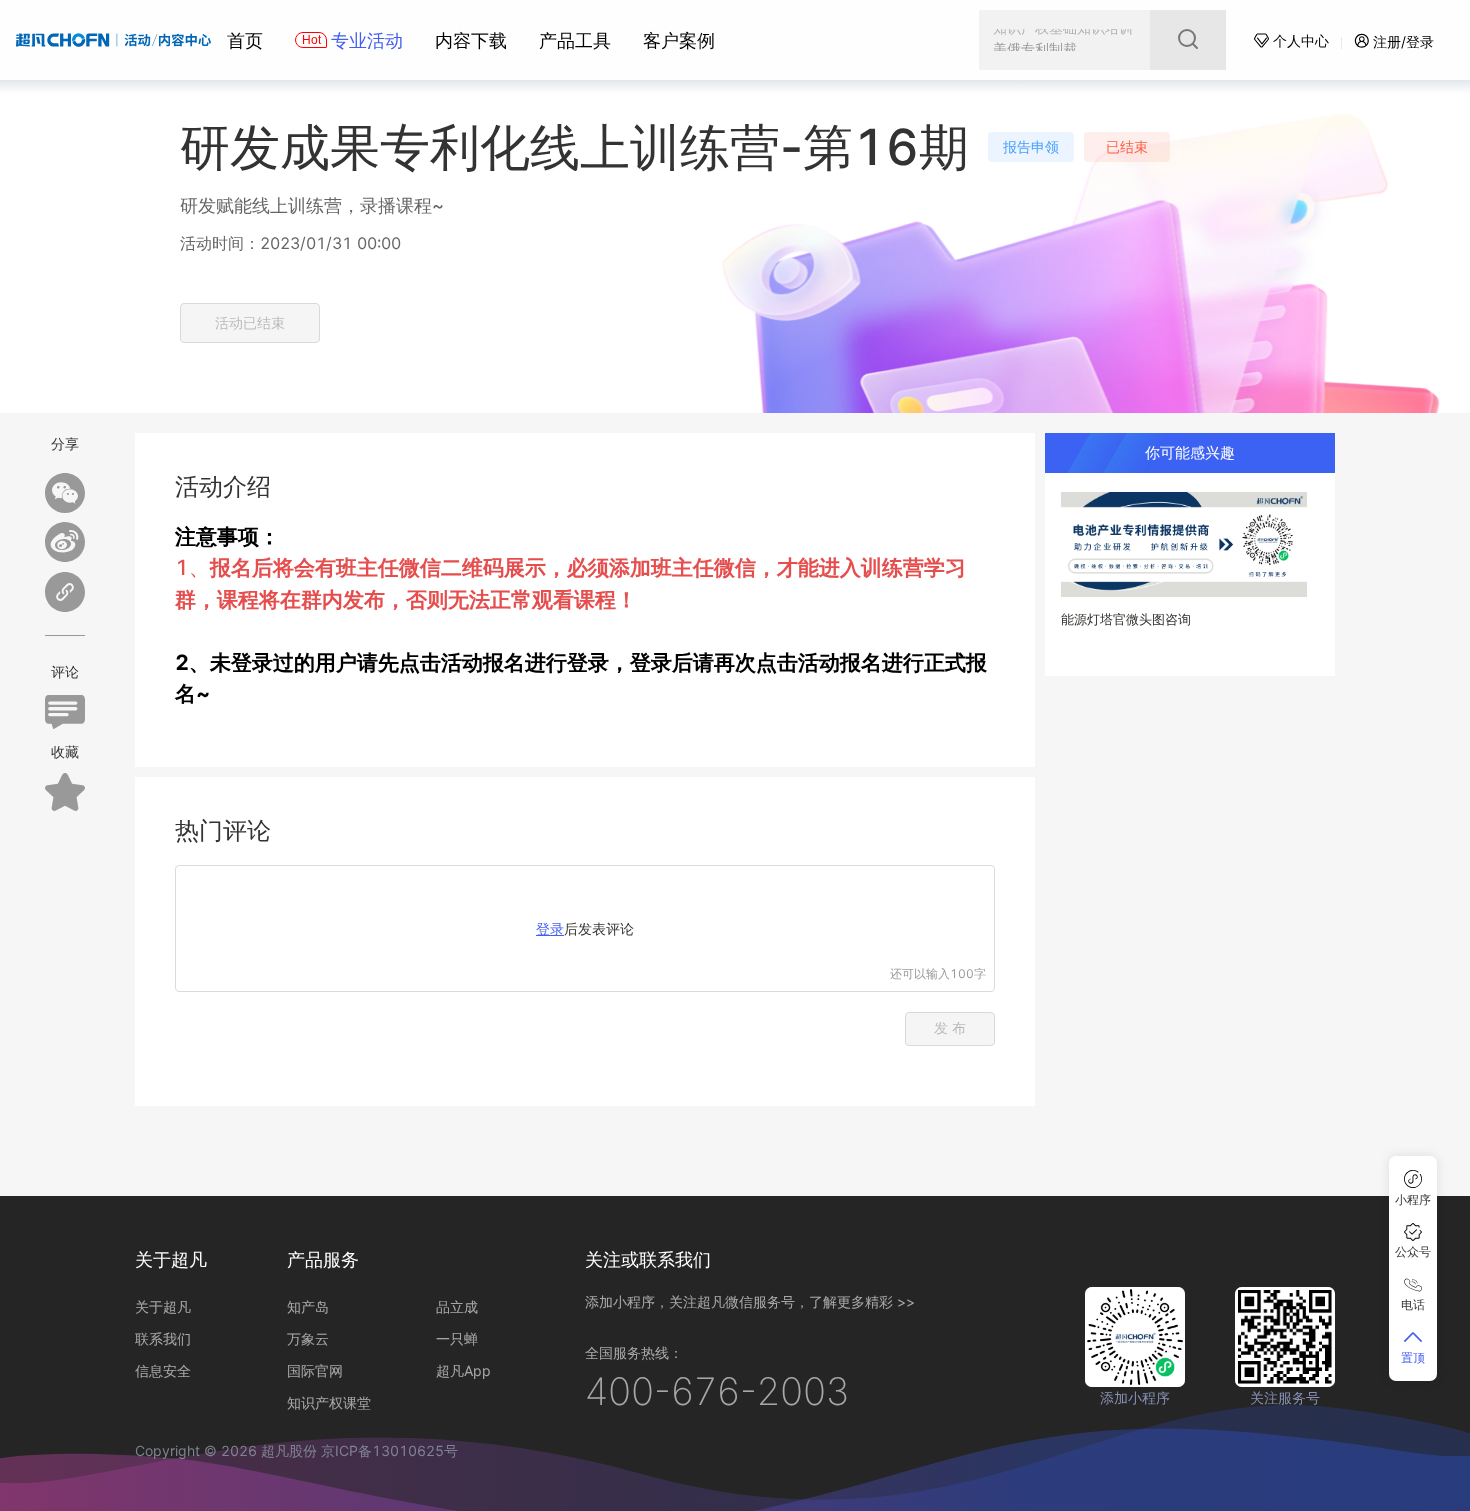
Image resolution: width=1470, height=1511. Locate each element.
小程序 (1413, 1199)
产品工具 (575, 40)
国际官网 (315, 1370)
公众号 (1413, 1251)
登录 (550, 928)
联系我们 (163, 1338)
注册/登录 (1403, 41)
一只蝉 (457, 1338)
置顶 (1413, 1357)
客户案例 (679, 40)
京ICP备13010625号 (389, 1450)
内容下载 (471, 40)
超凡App (463, 1370)
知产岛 (308, 1306)
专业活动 (367, 40)
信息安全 (163, 1370)
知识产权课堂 (329, 1402)
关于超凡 (163, 1306)
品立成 (457, 1306)
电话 (1413, 1304)
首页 (245, 40)
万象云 (308, 1338)
